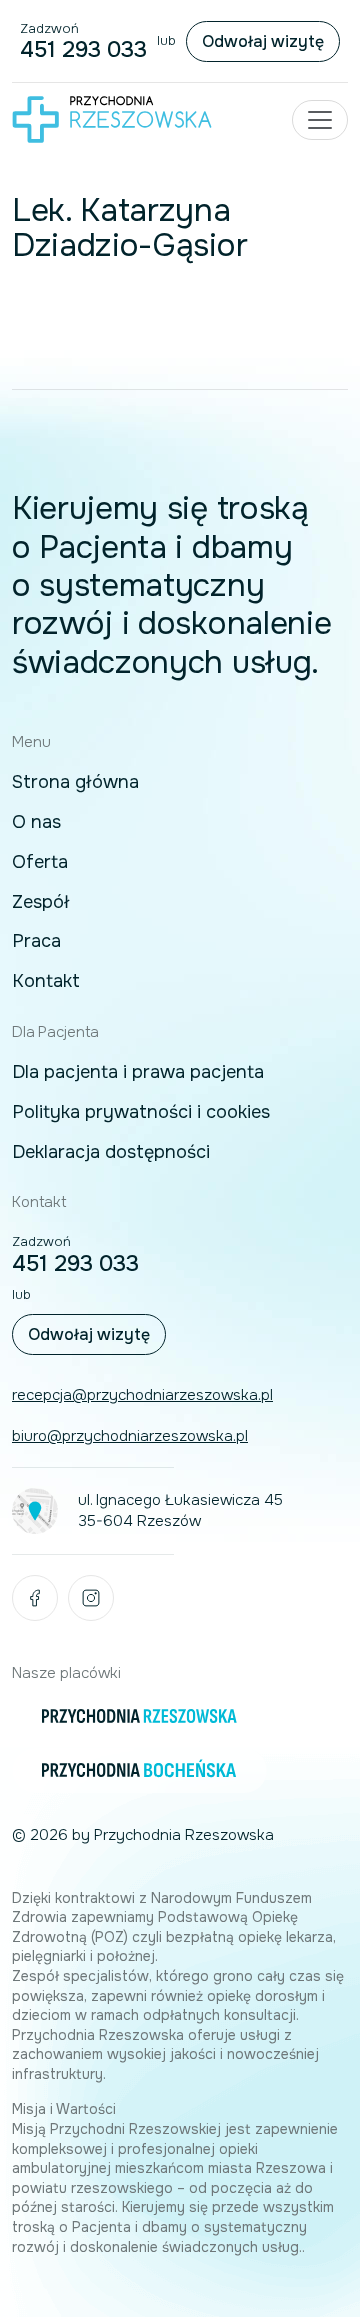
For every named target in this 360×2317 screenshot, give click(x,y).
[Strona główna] (112, 119)
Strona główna (75, 783)
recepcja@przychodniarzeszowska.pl (142, 1395)
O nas (36, 823)
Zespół (41, 903)
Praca (36, 942)
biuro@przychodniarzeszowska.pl (130, 1436)
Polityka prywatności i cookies (141, 1113)
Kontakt (46, 982)
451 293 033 (83, 50)
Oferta (40, 863)
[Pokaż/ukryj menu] (320, 120)
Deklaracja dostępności (111, 1153)
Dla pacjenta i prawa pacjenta (138, 1073)
